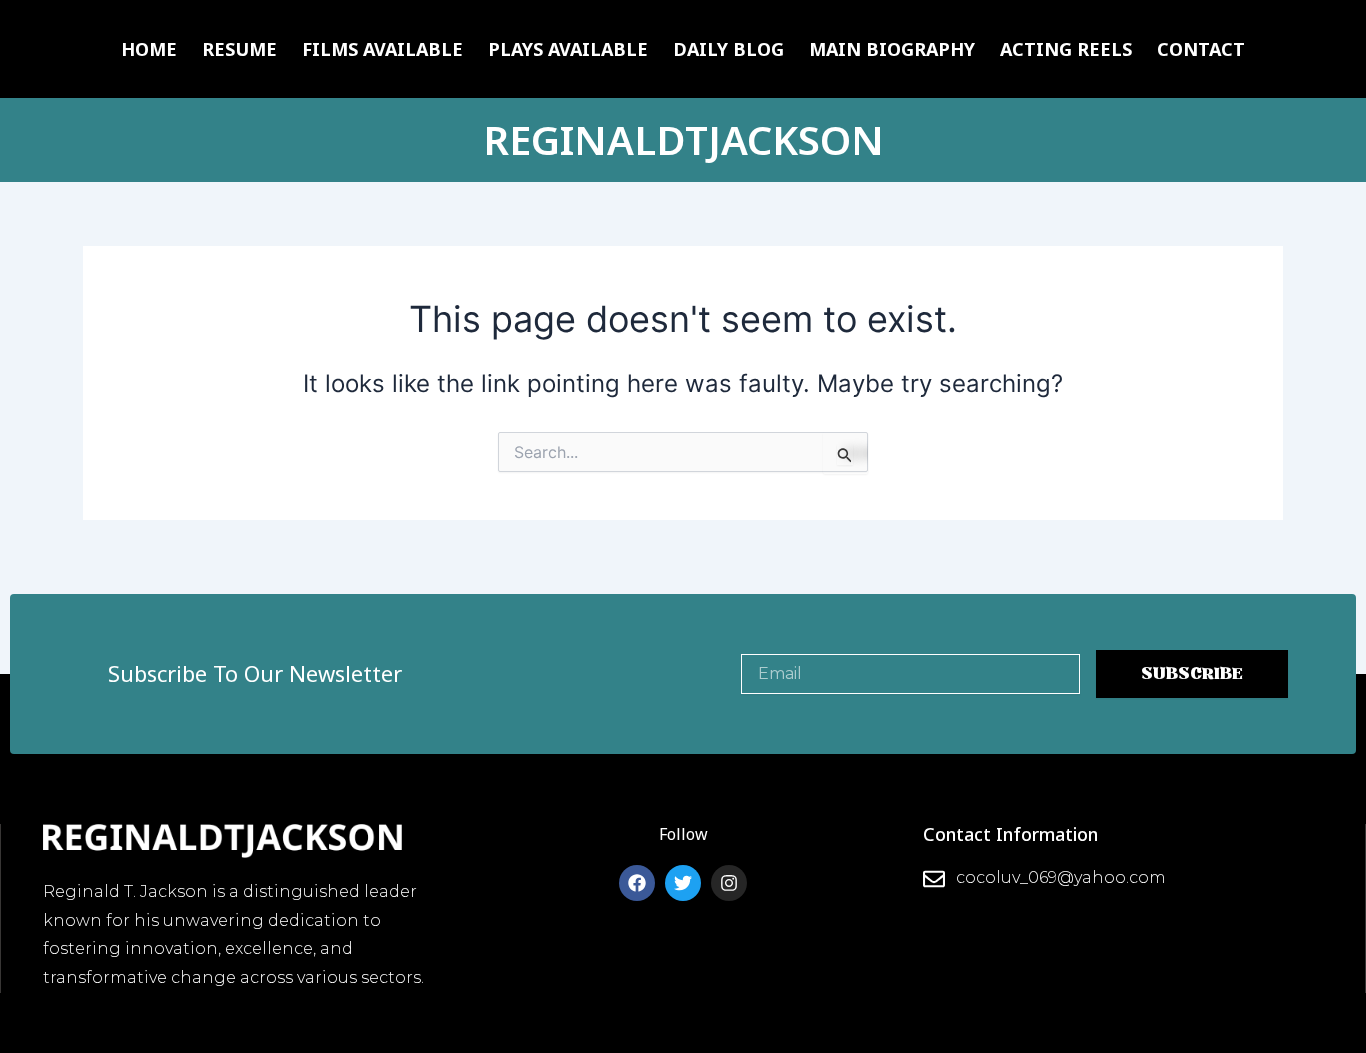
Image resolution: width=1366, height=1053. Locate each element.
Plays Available (568, 49)
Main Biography (892, 49)
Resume (239, 49)
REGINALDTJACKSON (683, 139)
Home (149, 49)
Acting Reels (1066, 49)
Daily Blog (728, 49)
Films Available (382, 49)
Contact (1201, 49)
